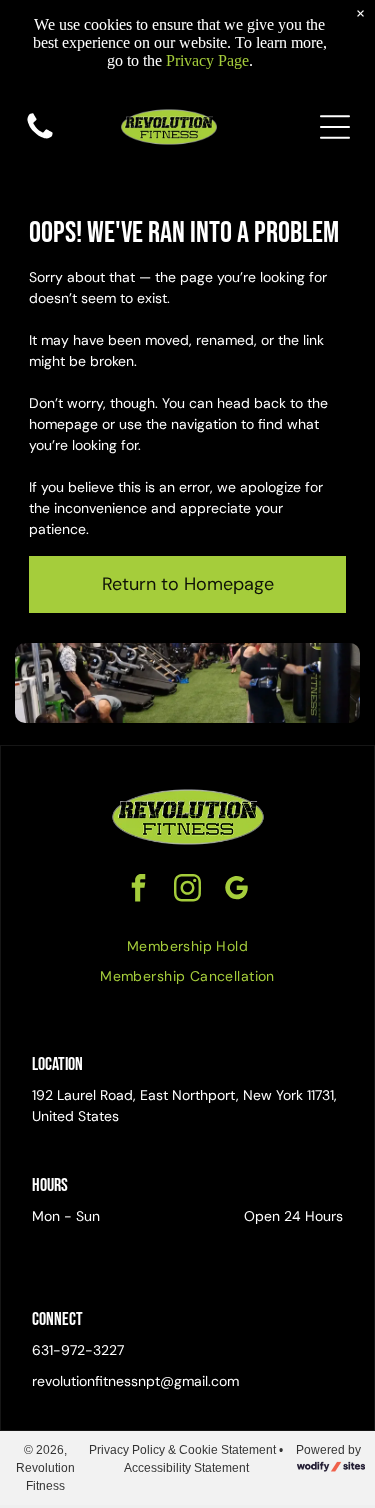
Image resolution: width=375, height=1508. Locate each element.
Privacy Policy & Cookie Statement (182, 1450)
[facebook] (139, 890)
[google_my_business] (237, 890)
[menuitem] (187, 946)
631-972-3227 (78, 1350)
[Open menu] (335, 127)
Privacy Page (207, 60)
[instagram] (188, 890)
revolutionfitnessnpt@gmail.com (135, 1381)
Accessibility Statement (186, 1468)
